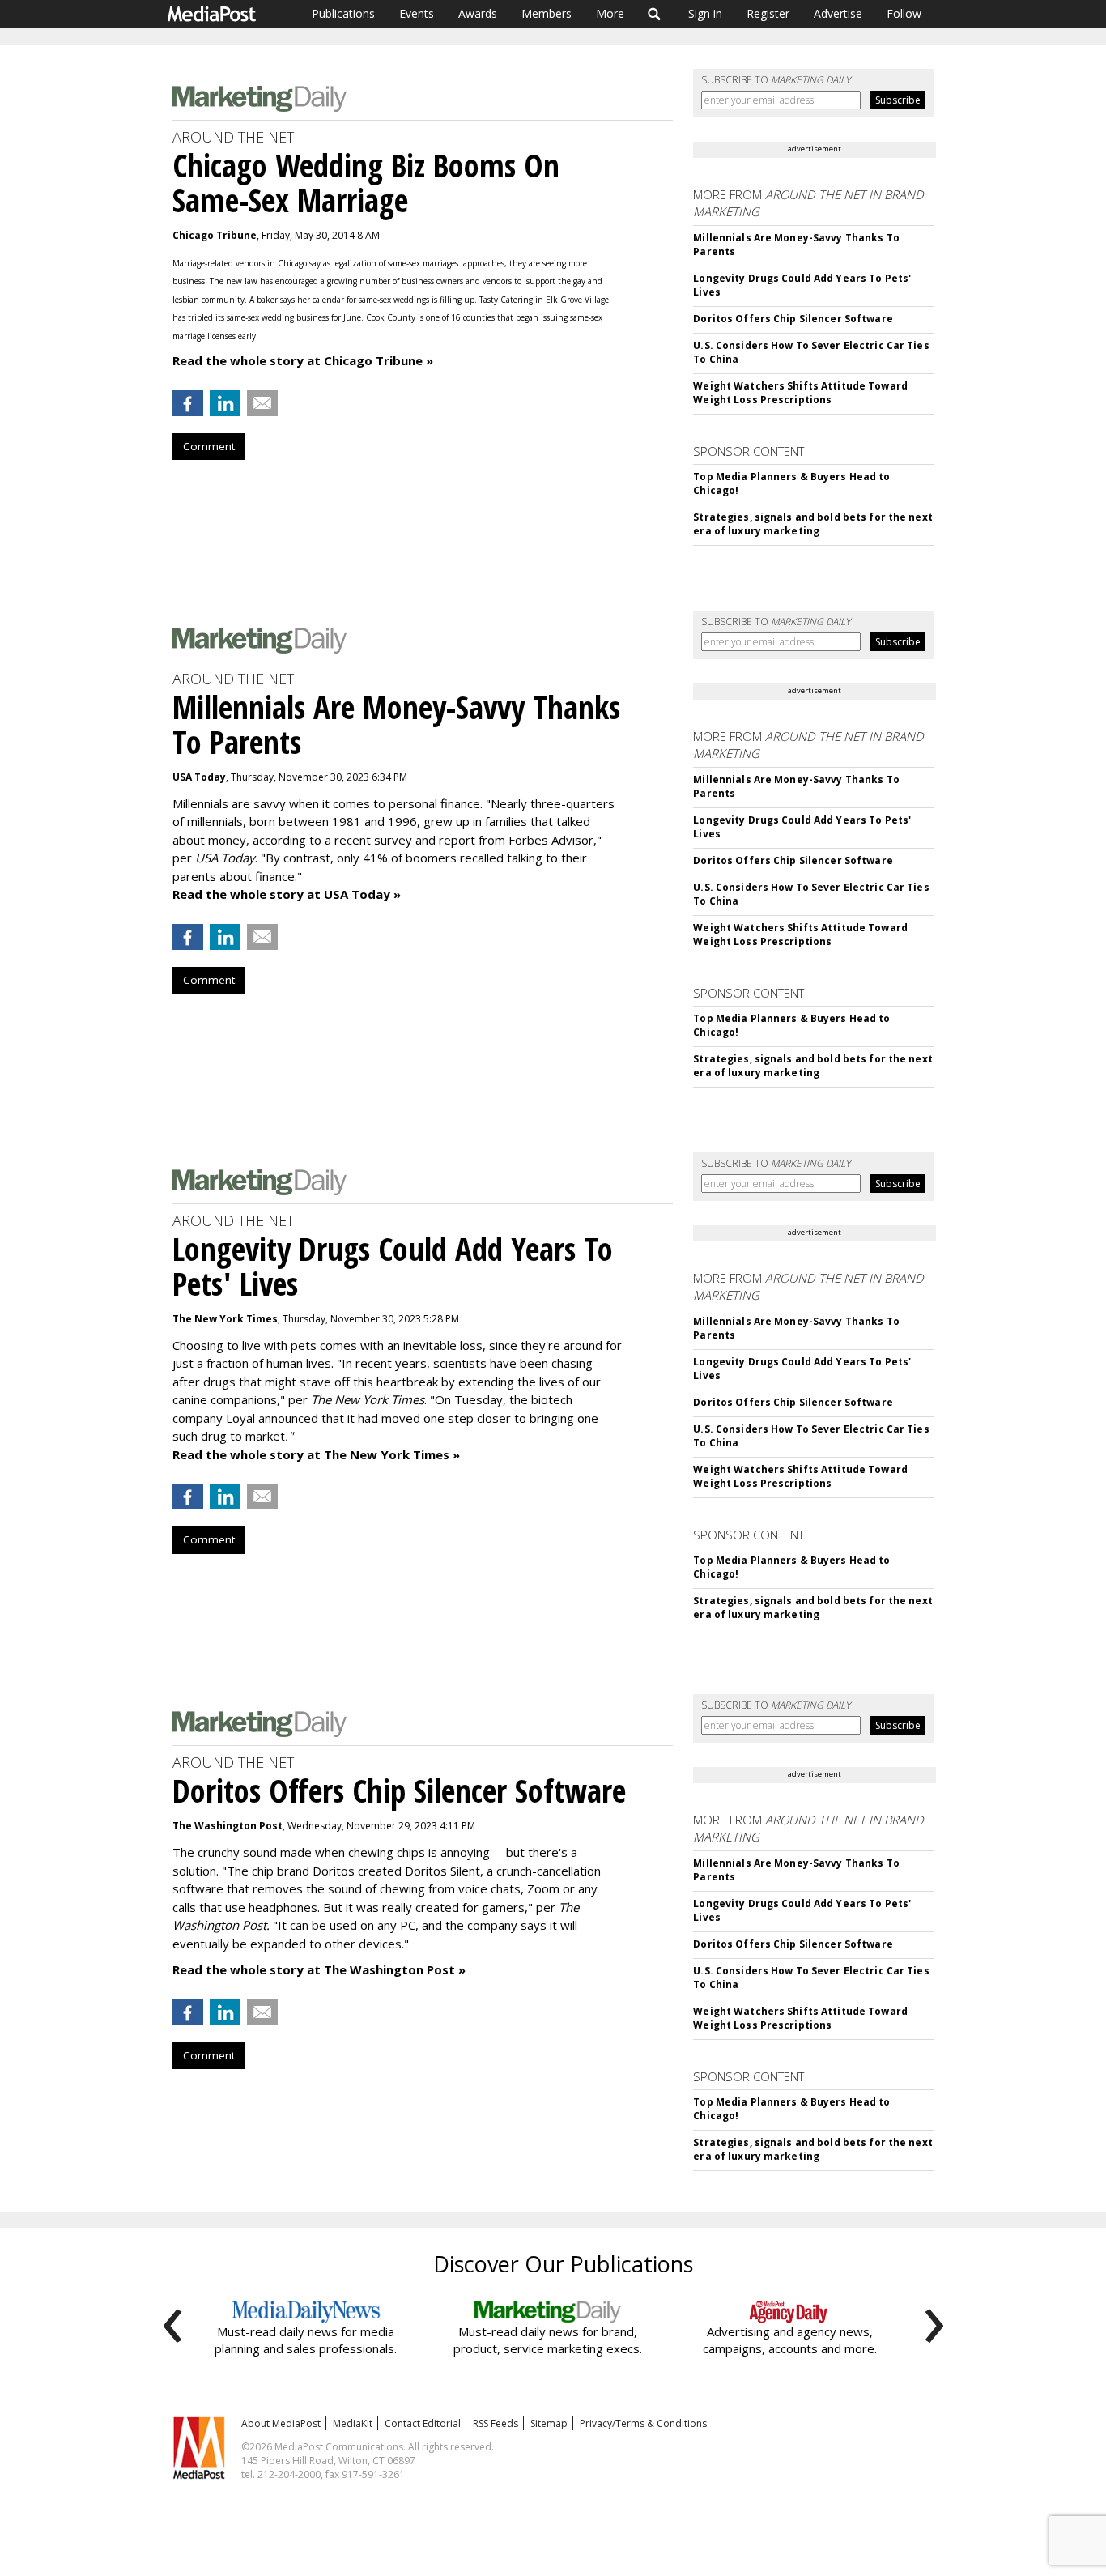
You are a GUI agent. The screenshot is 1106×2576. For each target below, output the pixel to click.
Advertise (838, 13)
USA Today (199, 777)
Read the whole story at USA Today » (287, 894)
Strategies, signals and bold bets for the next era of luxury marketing (813, 524)
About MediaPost (281, 2423)
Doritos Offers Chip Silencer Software (793, 319)
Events (417, 13)
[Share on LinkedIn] (225, 403)
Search (655, 14)
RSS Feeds (496, 2423)
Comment (209, 446)
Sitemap (549, 2423)
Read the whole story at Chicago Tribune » (303, 360)
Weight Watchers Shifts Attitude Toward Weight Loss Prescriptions (800, 393)
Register (768, 13)
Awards (478, 13)
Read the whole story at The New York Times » (316, 1454)
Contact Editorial (423, 2423)
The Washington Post (228, 1826)
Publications (343, 13)
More (610, 13)
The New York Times (225, 1319)
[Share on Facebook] (188, 403)
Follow (904, 13)
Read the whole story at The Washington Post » (319, 1969)
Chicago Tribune (215, 235)
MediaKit (353, 2423)
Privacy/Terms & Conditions (643, 2423)
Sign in (705, 13)
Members (547, 13)
